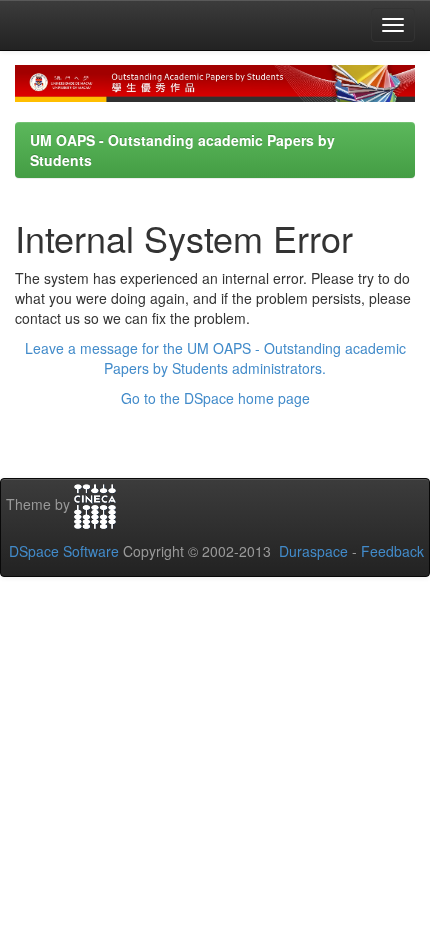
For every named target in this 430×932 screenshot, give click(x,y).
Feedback (392, 551)
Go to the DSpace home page (215, 398)
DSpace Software (64, 551)
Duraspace (313, 551)
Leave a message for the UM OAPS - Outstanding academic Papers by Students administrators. (215, 358)
